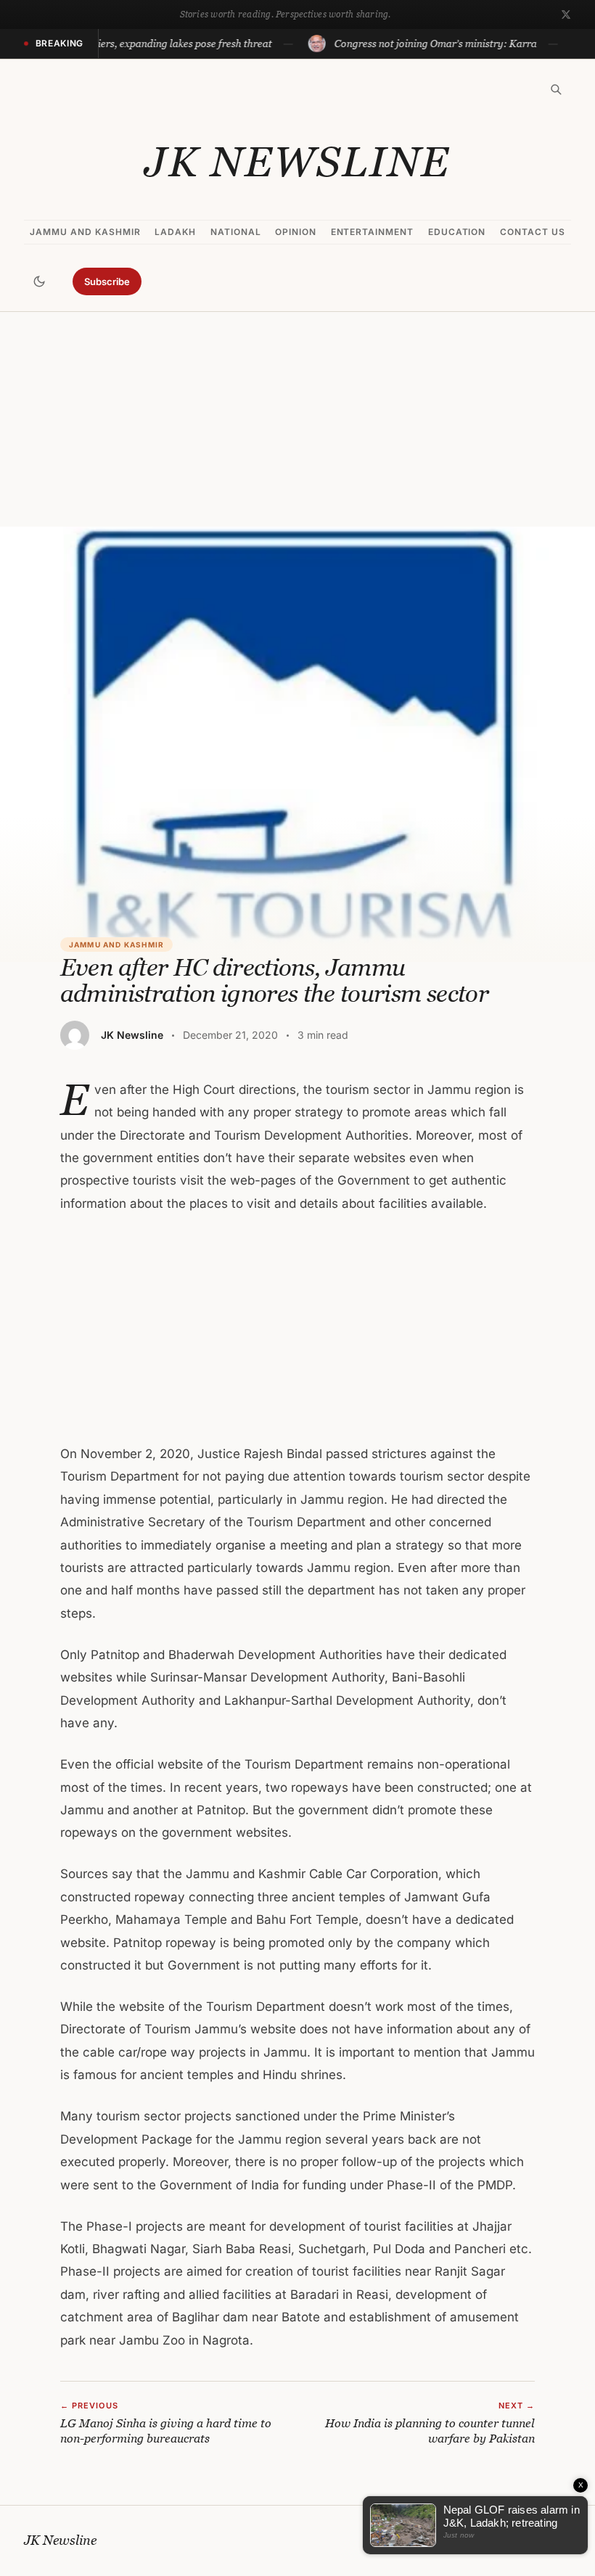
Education (457, 232)
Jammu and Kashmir (85, 232)
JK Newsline (297, 162)
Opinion (296, 232)
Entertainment (372, 232)
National (236, 232)
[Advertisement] (297, 419)
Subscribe (107, 281)
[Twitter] (566, 15)
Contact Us (533, 232)
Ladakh (175, 232)
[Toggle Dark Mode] (39, 281)
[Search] (556, 89)
